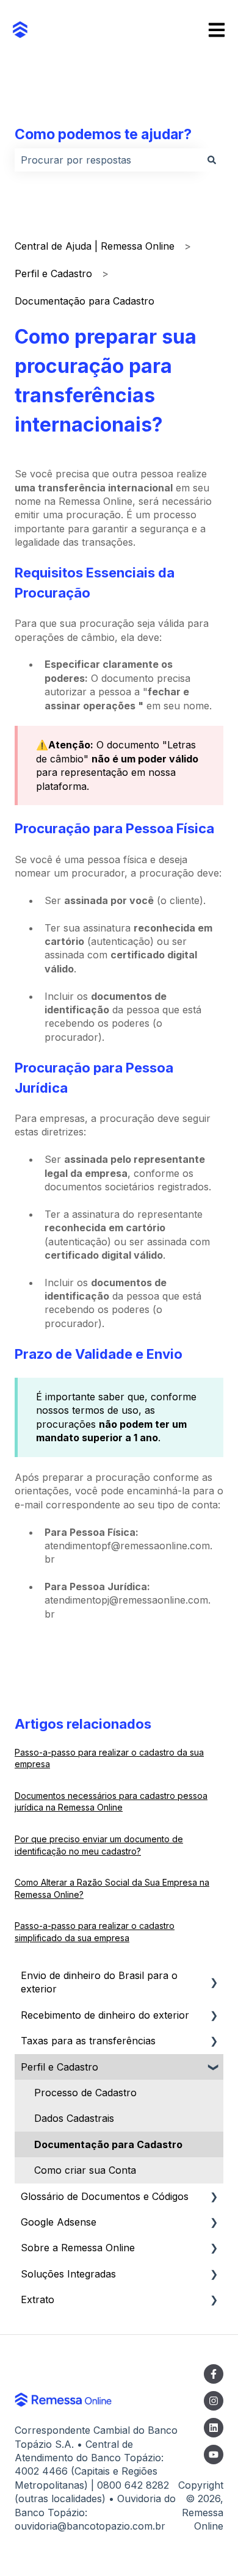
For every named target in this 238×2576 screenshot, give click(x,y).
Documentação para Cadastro (85, 301)
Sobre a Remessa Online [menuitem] (78, 2248)
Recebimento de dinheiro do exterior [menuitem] (105, 2015)
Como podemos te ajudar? (103, 134)
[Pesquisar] (212, 160)
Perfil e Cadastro (53, 273)
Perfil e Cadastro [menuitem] (60, 2067)
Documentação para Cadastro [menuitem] (108, 2144)
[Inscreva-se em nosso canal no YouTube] (214, 2455)
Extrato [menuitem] (38, 2299)
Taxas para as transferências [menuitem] (88, 2041)
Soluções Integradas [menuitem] (68, 2274)
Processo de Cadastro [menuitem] (85, 2093)
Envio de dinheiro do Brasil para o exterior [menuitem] (99, 1982)
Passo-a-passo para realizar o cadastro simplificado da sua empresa (95, 1932)
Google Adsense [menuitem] (59, 2222)
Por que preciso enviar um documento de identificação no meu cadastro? (99, 1845)
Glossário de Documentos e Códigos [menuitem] (105, 2196)
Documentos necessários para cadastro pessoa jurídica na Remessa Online (111, 1802)
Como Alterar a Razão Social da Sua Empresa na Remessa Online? (112, 1888)
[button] (214, 1976)
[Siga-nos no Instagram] (214, 2401)
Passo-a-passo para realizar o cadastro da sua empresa (109, 1758)
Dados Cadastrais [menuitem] (74, 2118)
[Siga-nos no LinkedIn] (214, 2428)
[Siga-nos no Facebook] (214, 2374)
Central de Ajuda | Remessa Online (95, 246)
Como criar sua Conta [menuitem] (85, 2170)
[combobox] (107, 160)
